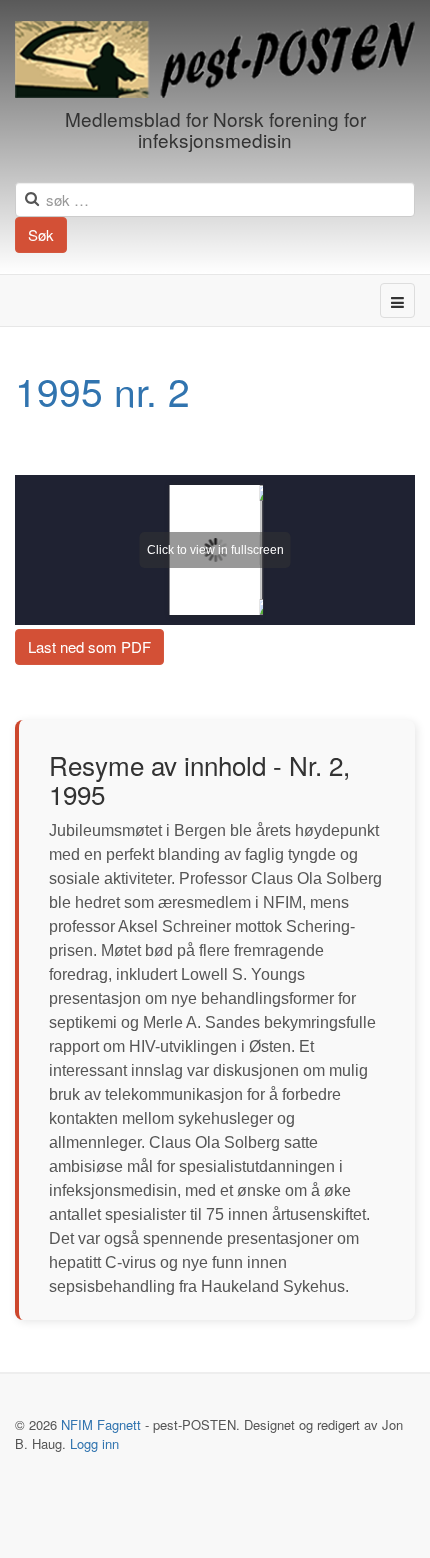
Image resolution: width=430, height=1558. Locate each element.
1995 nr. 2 (102, 390)
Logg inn (94, 1443)
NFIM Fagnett (101, 1424)
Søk (41, 234)
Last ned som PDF (89, 646)
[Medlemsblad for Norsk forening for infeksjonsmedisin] (215, 59)
